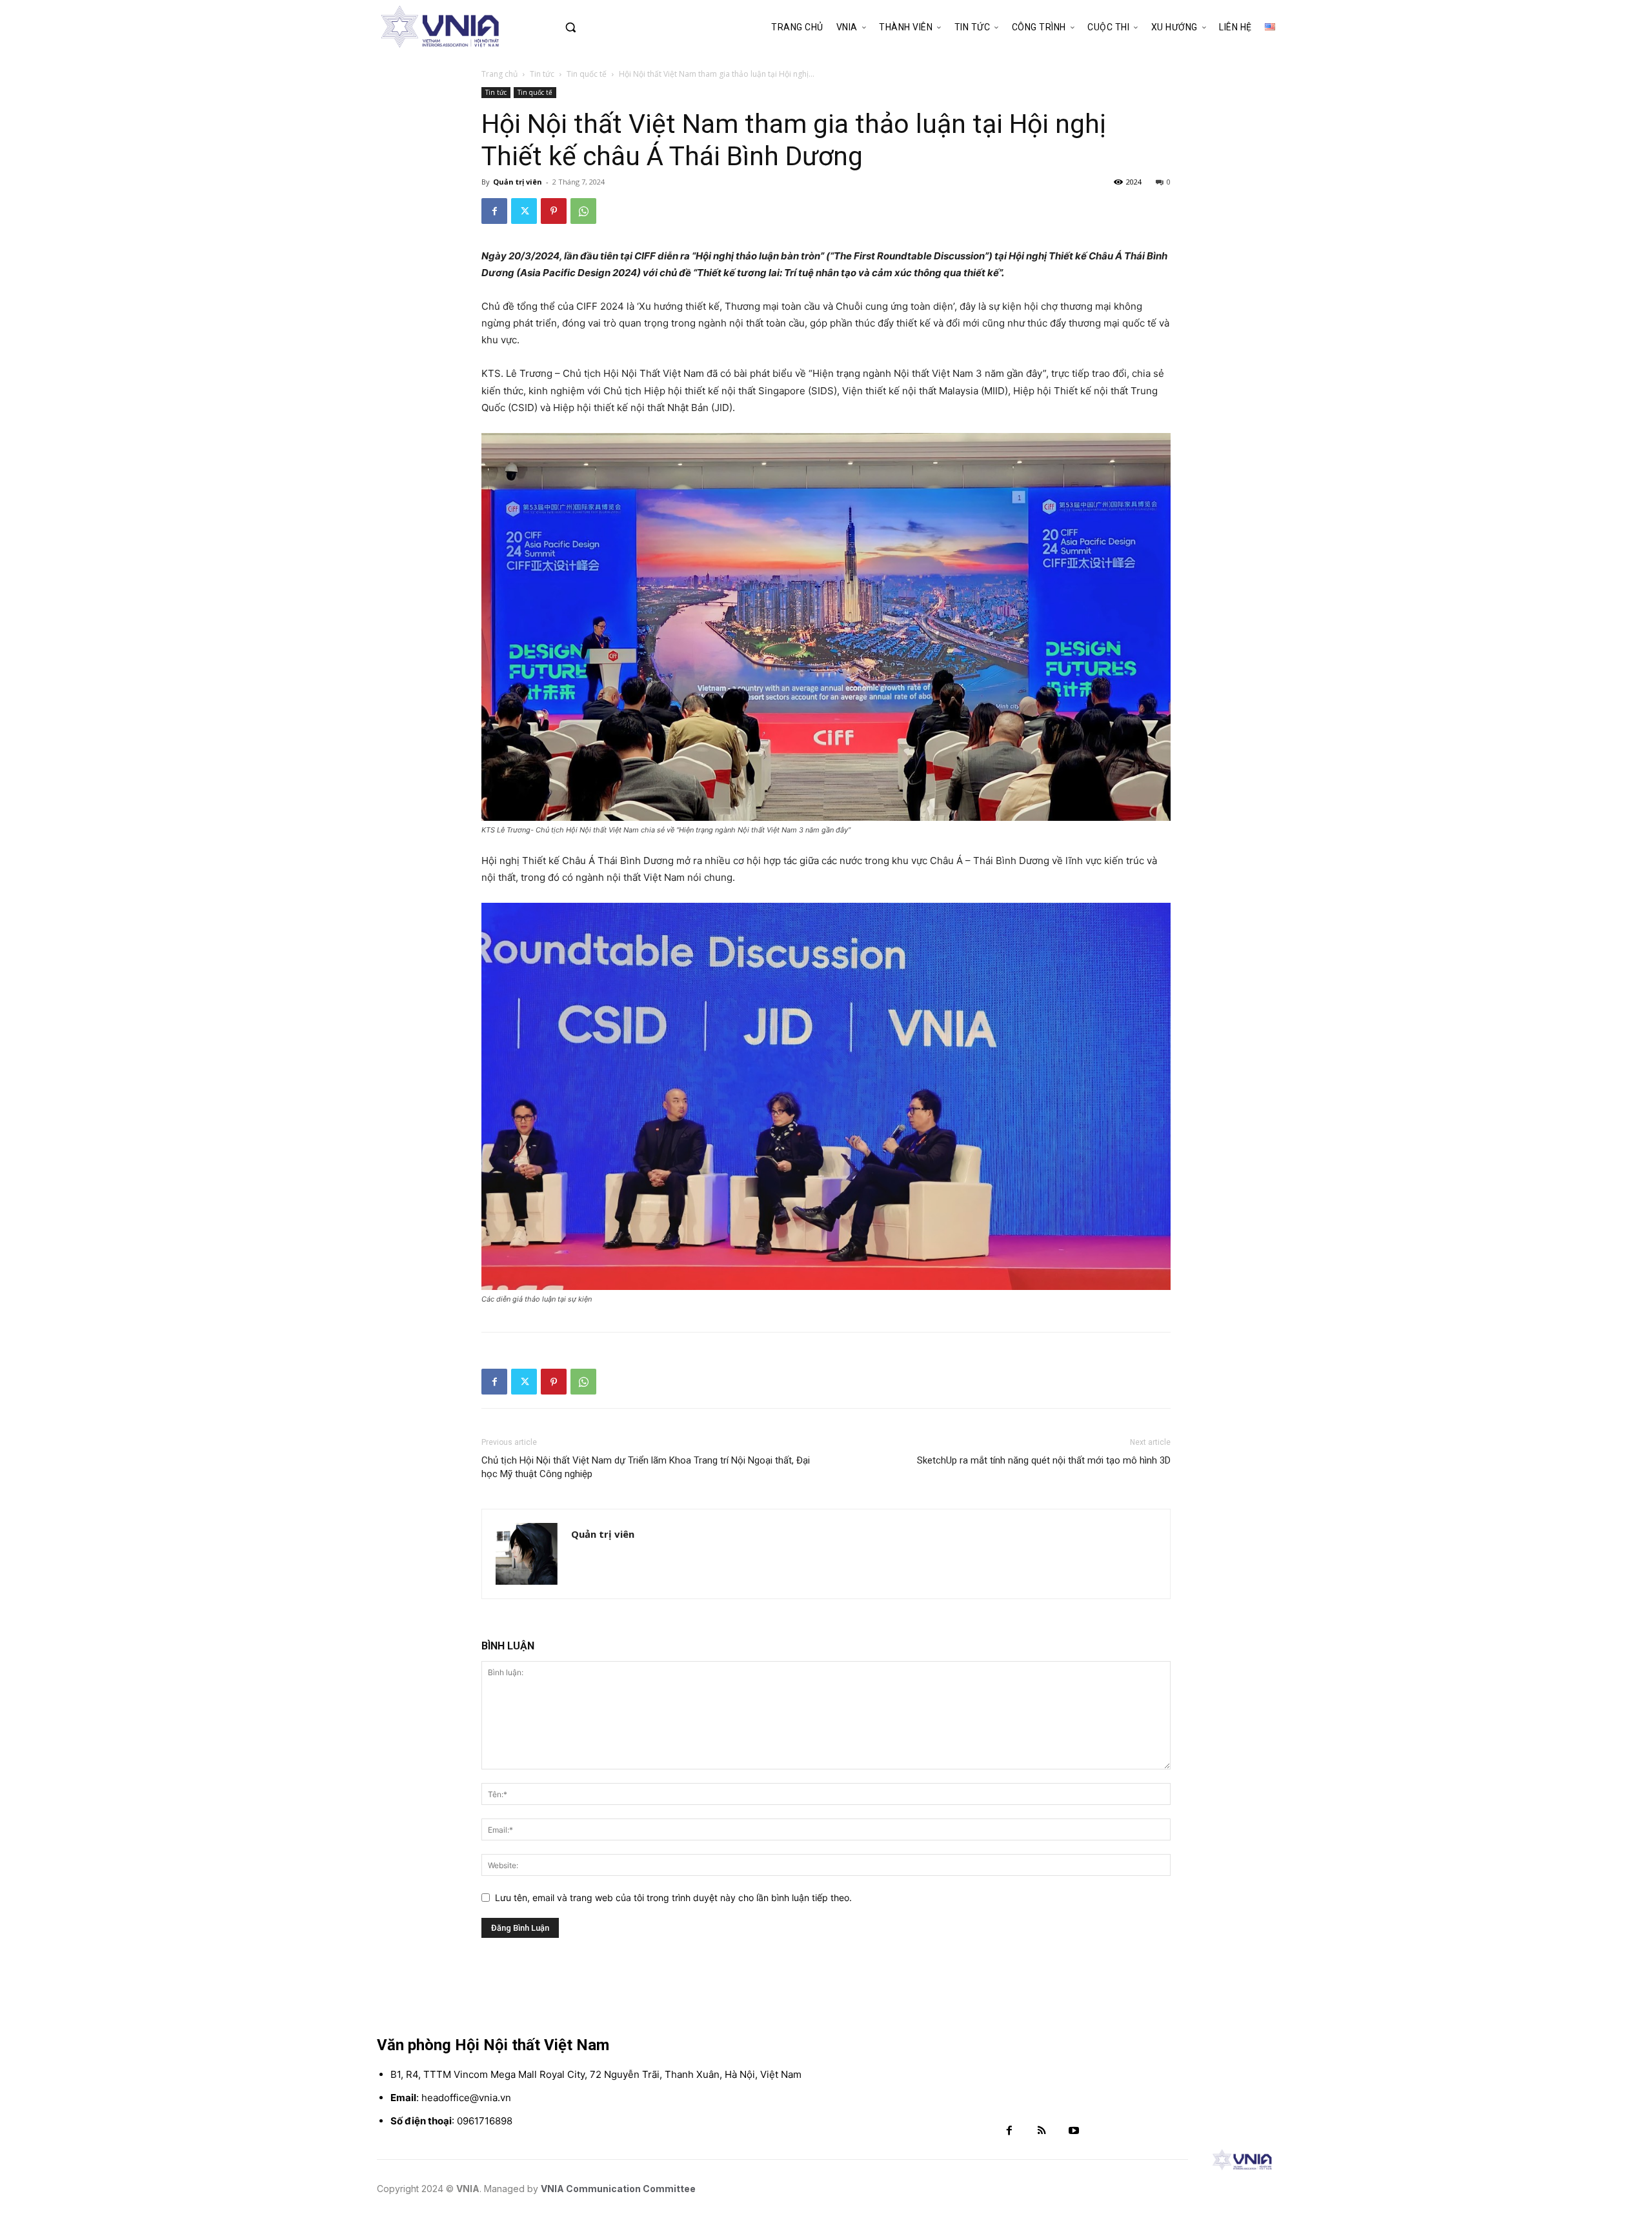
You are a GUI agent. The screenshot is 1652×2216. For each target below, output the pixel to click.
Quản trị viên (518, 182)
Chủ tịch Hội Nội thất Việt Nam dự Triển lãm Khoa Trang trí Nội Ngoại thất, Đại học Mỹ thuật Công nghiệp (646, 1467)
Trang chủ (499, 74)
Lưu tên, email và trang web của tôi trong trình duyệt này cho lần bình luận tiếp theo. (673, 1898)
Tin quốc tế (587, 74)
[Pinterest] (554, 211)
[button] (598, 27)
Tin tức (542, 74)
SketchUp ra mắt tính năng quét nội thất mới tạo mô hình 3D (1044, 1460)
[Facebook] (494, 211)
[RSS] (1042, 2131)
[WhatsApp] (583, 211)
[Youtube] (1074, 2131)
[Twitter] (524, 211)
